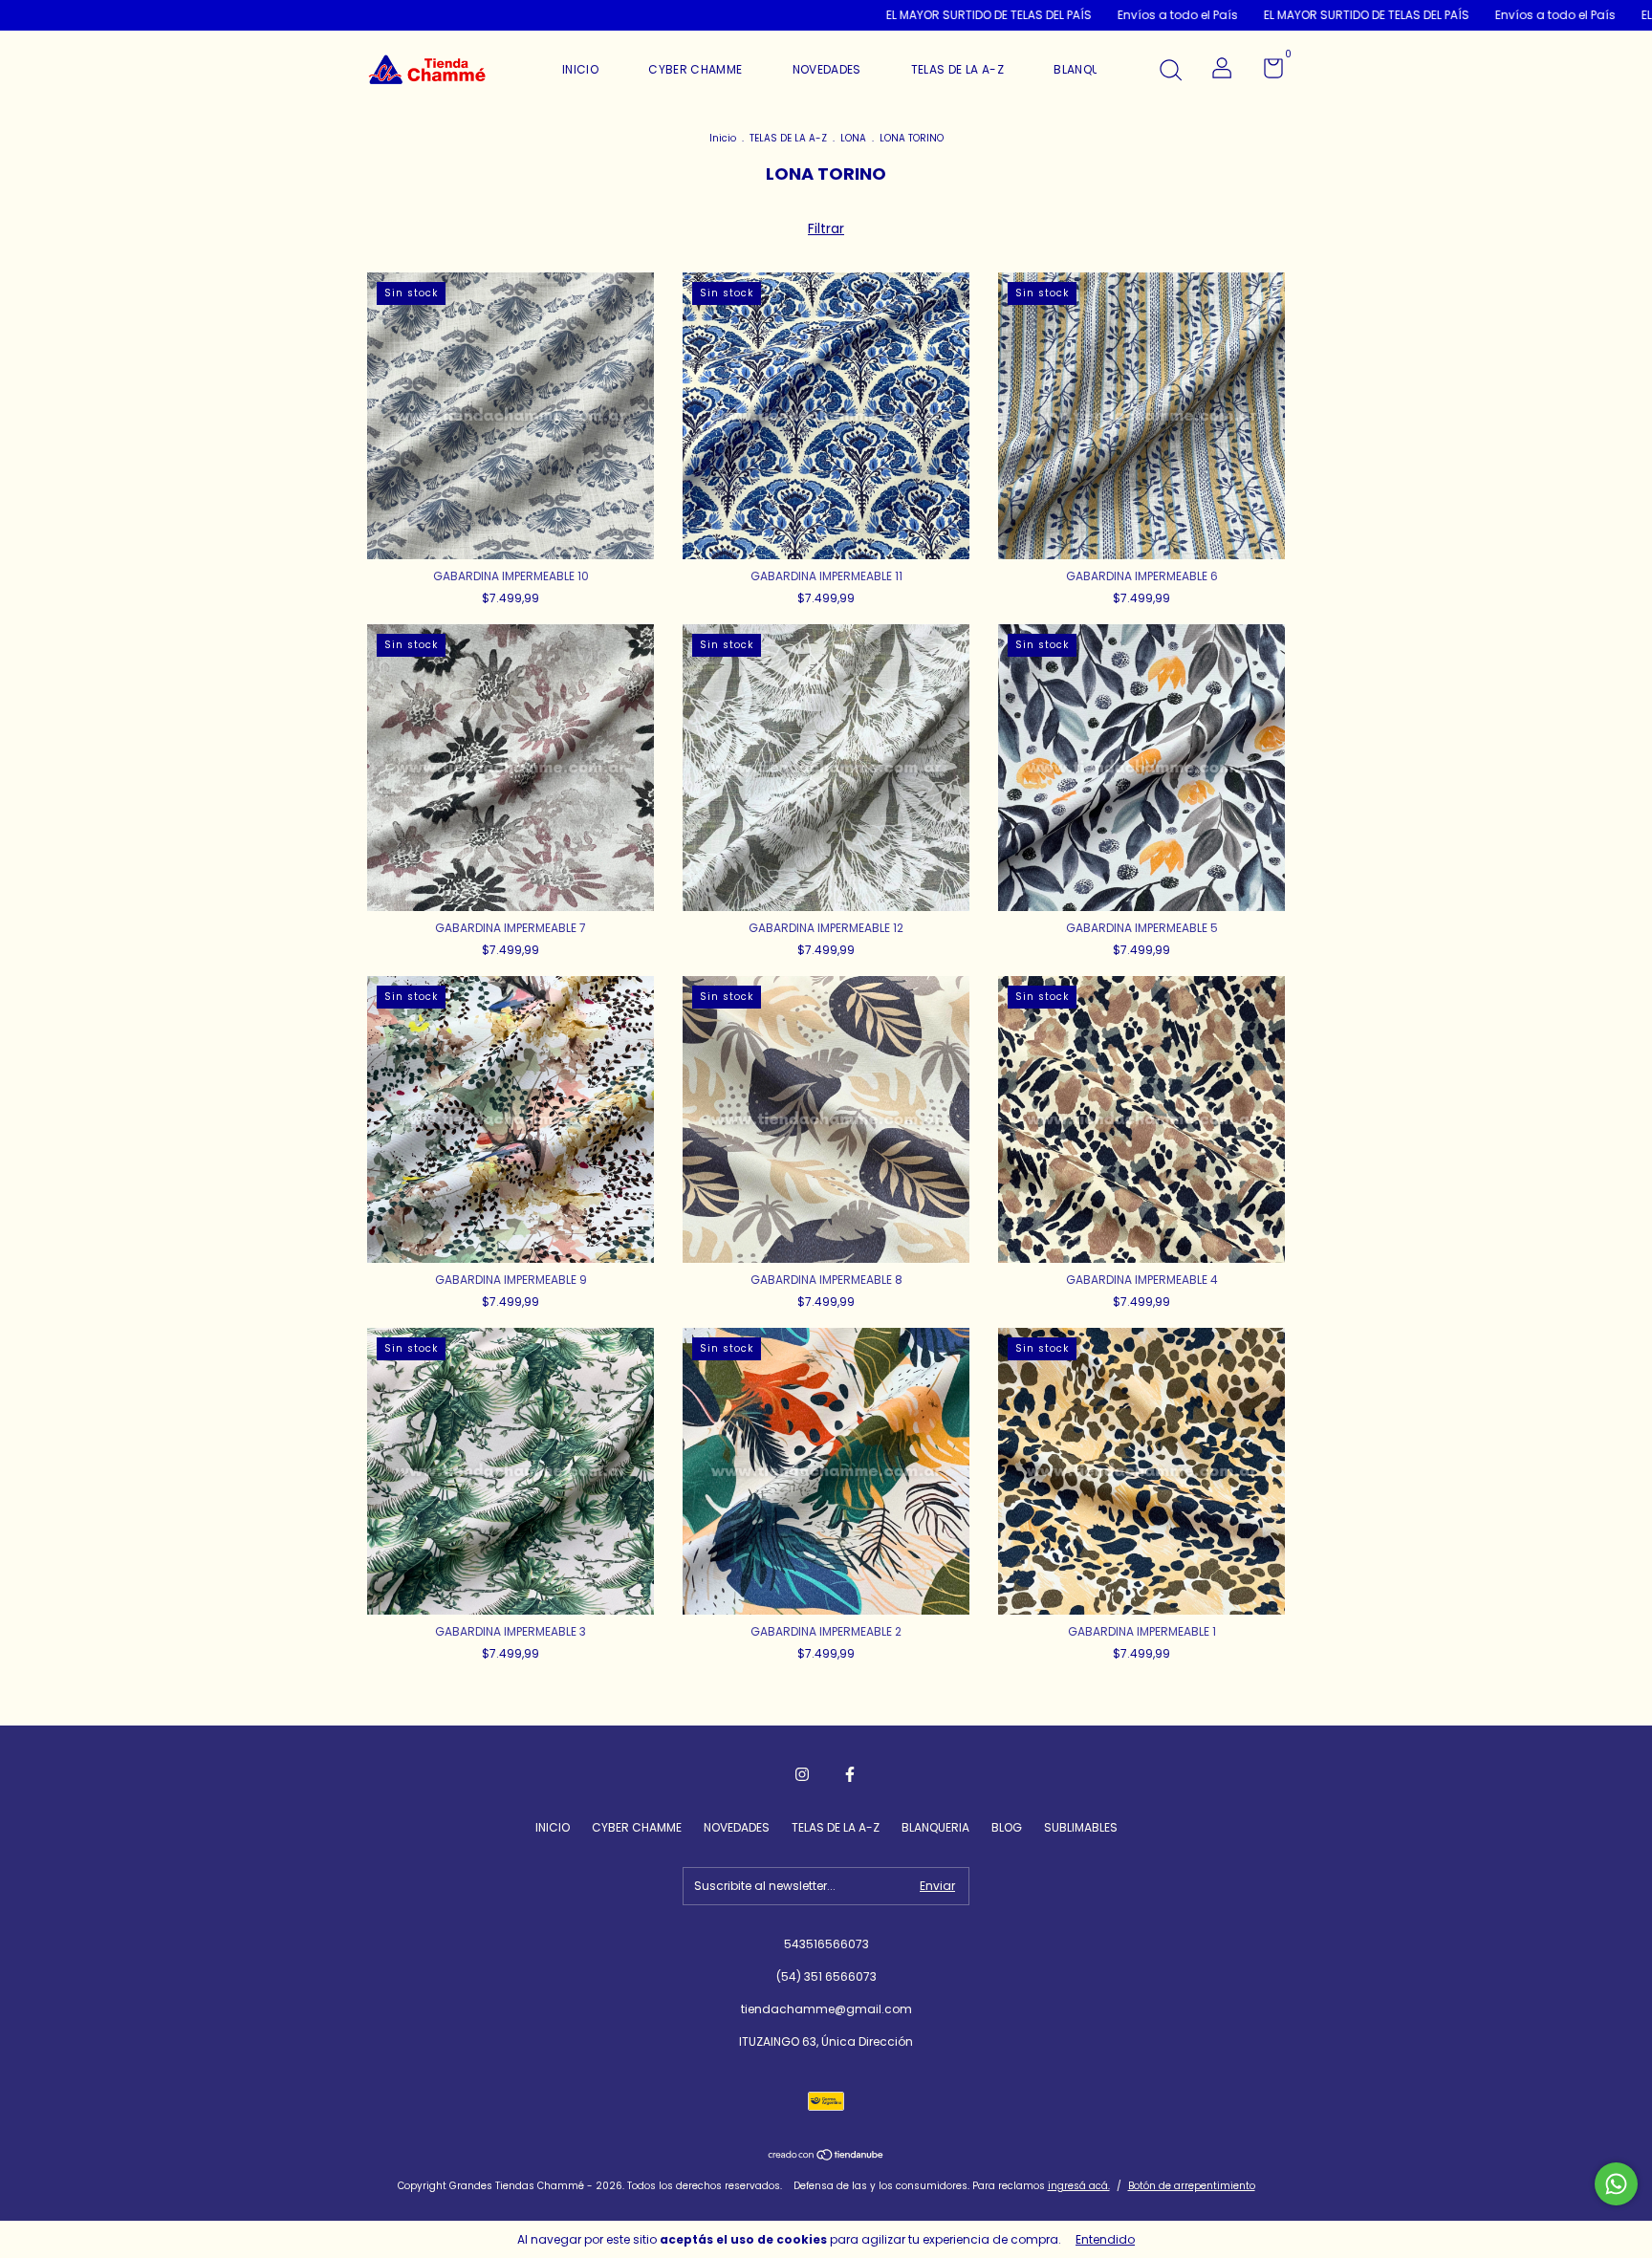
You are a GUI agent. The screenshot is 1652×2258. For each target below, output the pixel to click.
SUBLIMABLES (1081, 1827)
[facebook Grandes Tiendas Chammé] (850, 1774)
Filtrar (826, 228)
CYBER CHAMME (695, 69)
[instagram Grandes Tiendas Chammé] (802, 1774)
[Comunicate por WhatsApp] (1616, 2184)
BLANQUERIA (1089, 69)
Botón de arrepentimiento (1192, 2186)
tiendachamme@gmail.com (826, 2009)
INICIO (580, 69)
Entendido (1105, 2239)
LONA (853, 138)
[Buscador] (1170, 71)
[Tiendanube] (826, 2157)
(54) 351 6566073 (826, 1976)
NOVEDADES (827, 69)
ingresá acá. (1079, 2186)
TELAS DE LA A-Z (957, 69)
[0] (1266, 72)
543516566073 (826, 1944)
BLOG (1007, 1827)
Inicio (723, 138)
